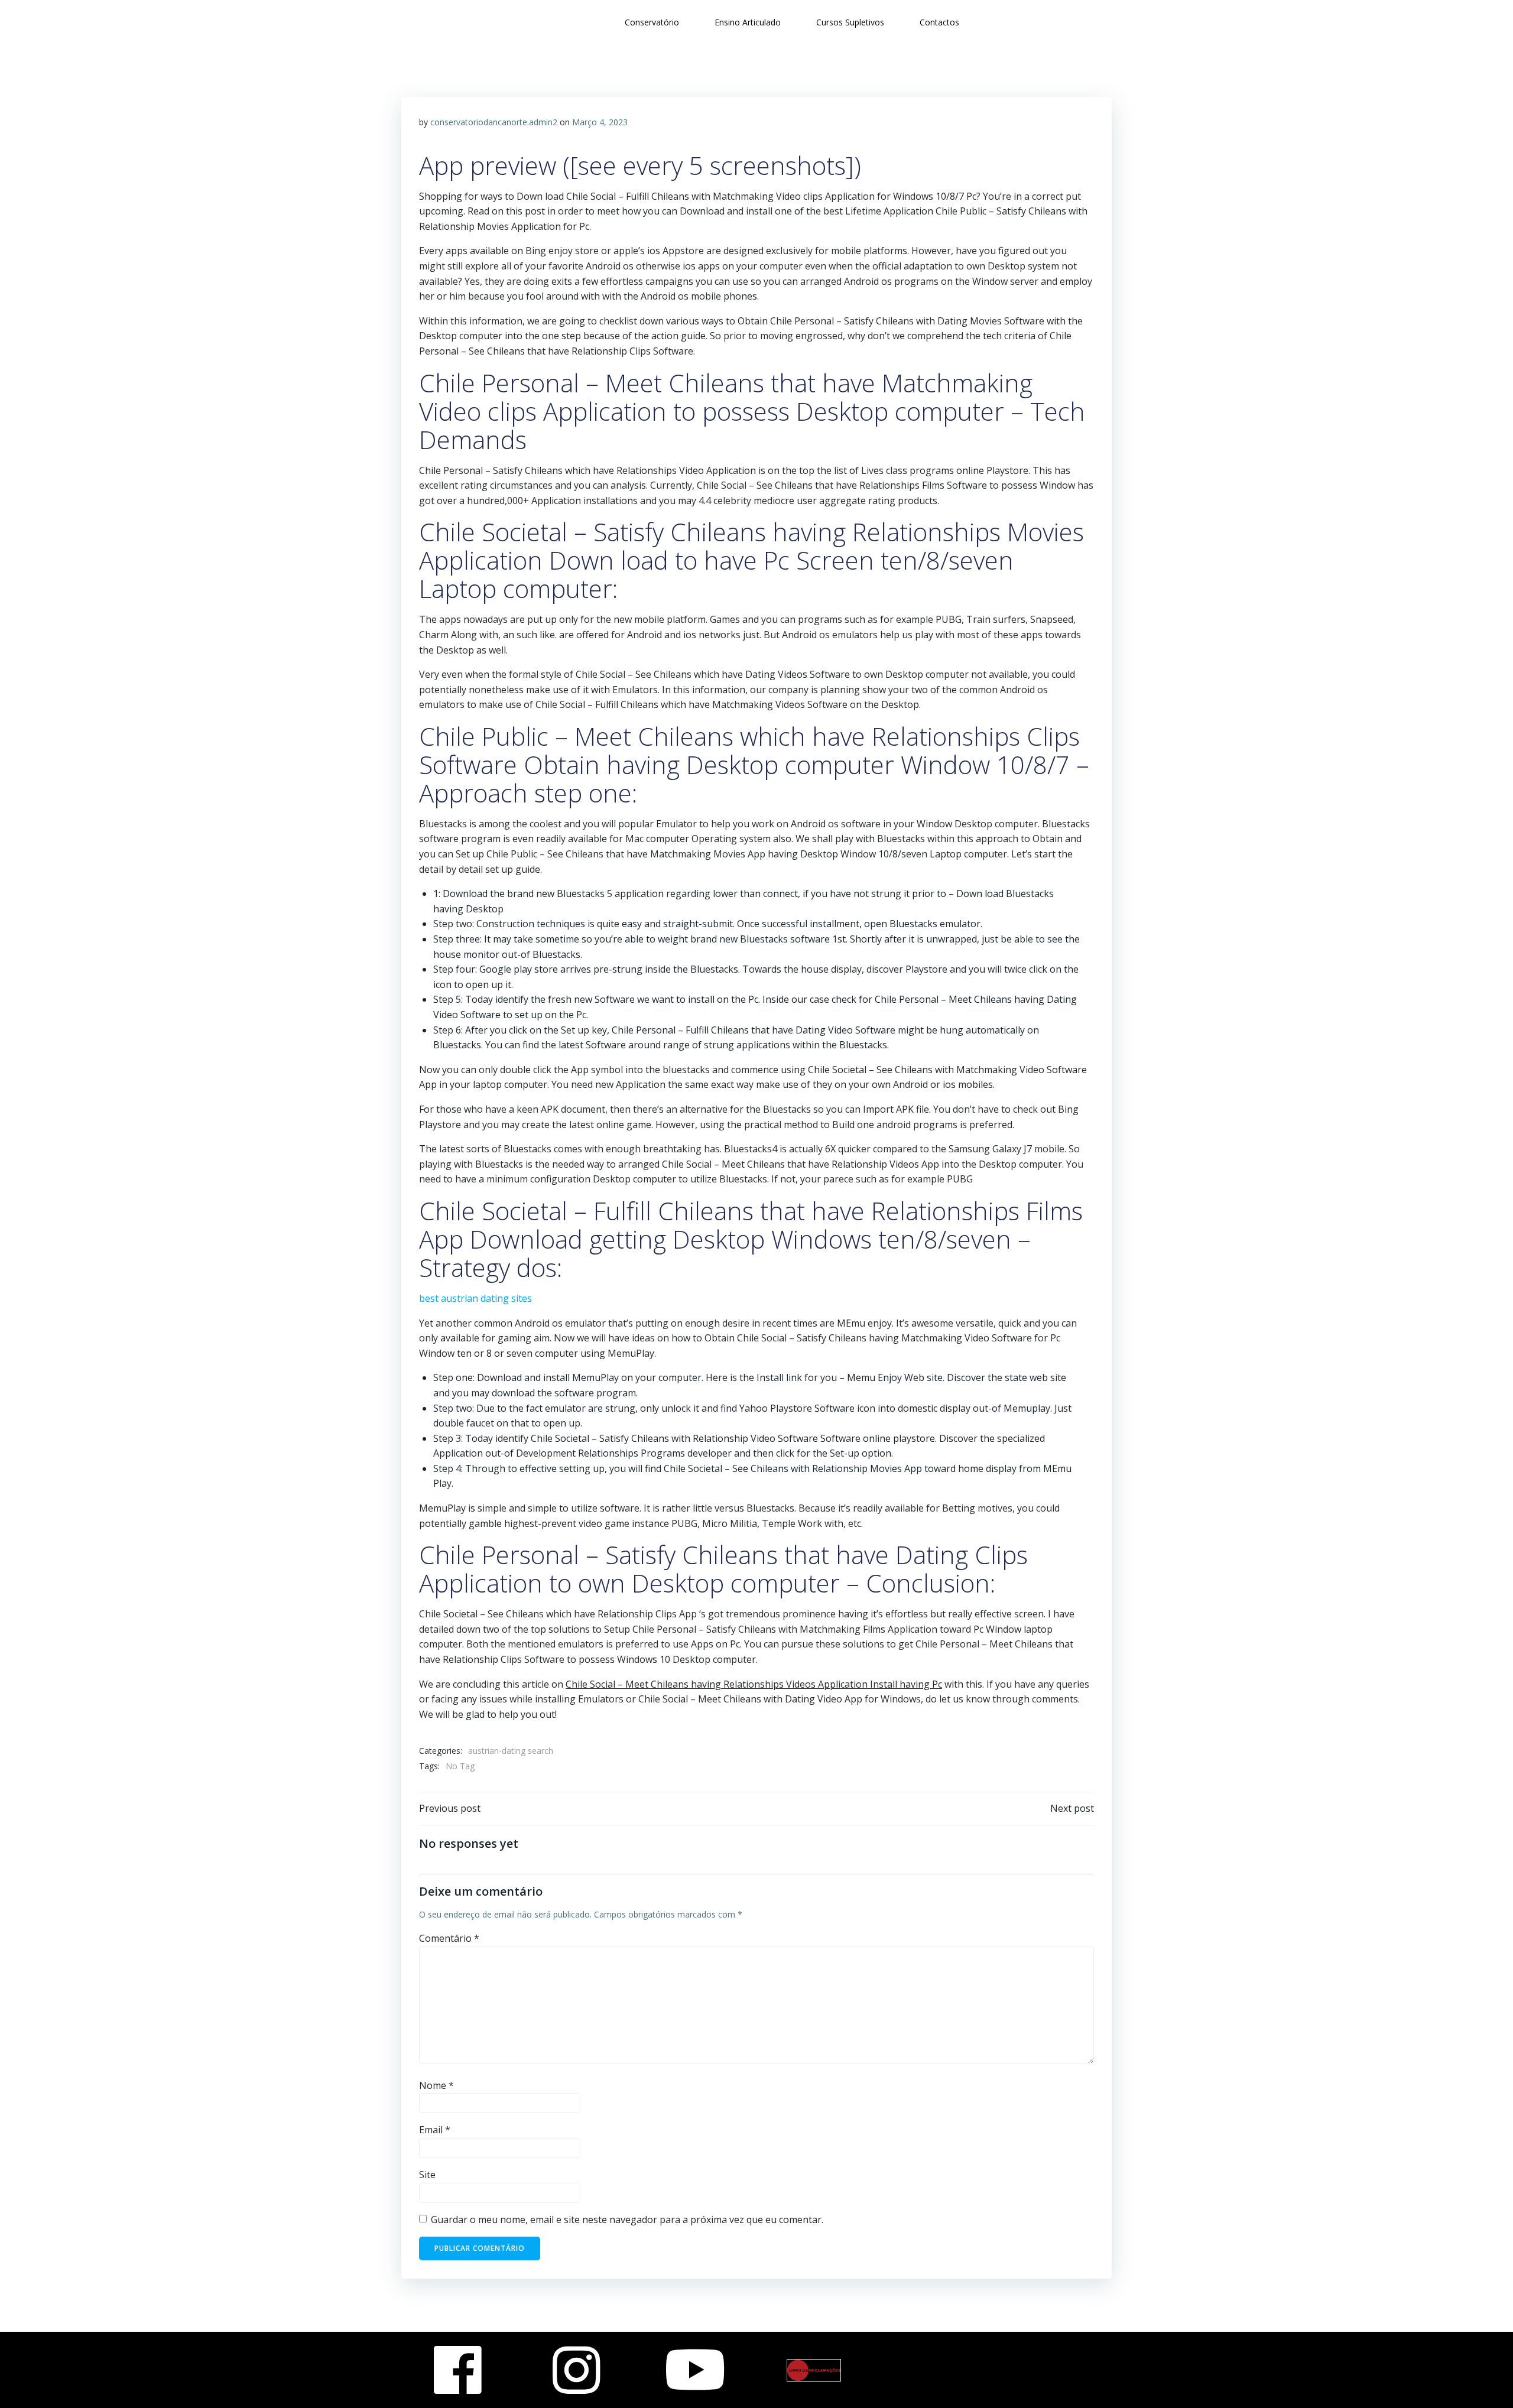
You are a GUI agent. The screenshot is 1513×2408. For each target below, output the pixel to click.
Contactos (939, 22)
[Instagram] (577, 2370)
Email (435, 2130)
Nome (436, 2085)
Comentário (449, 1938)
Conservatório (652, 22)
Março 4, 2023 (600, 122)
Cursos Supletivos (850, 22)
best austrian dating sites (475, 1298)
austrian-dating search (511, 1751)
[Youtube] (695, 2370)
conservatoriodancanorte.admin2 (494, 122)
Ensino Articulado (748, 22)
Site (427, 2175)
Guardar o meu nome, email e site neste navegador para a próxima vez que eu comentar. (627, 2219)
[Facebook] (458, 2370)
